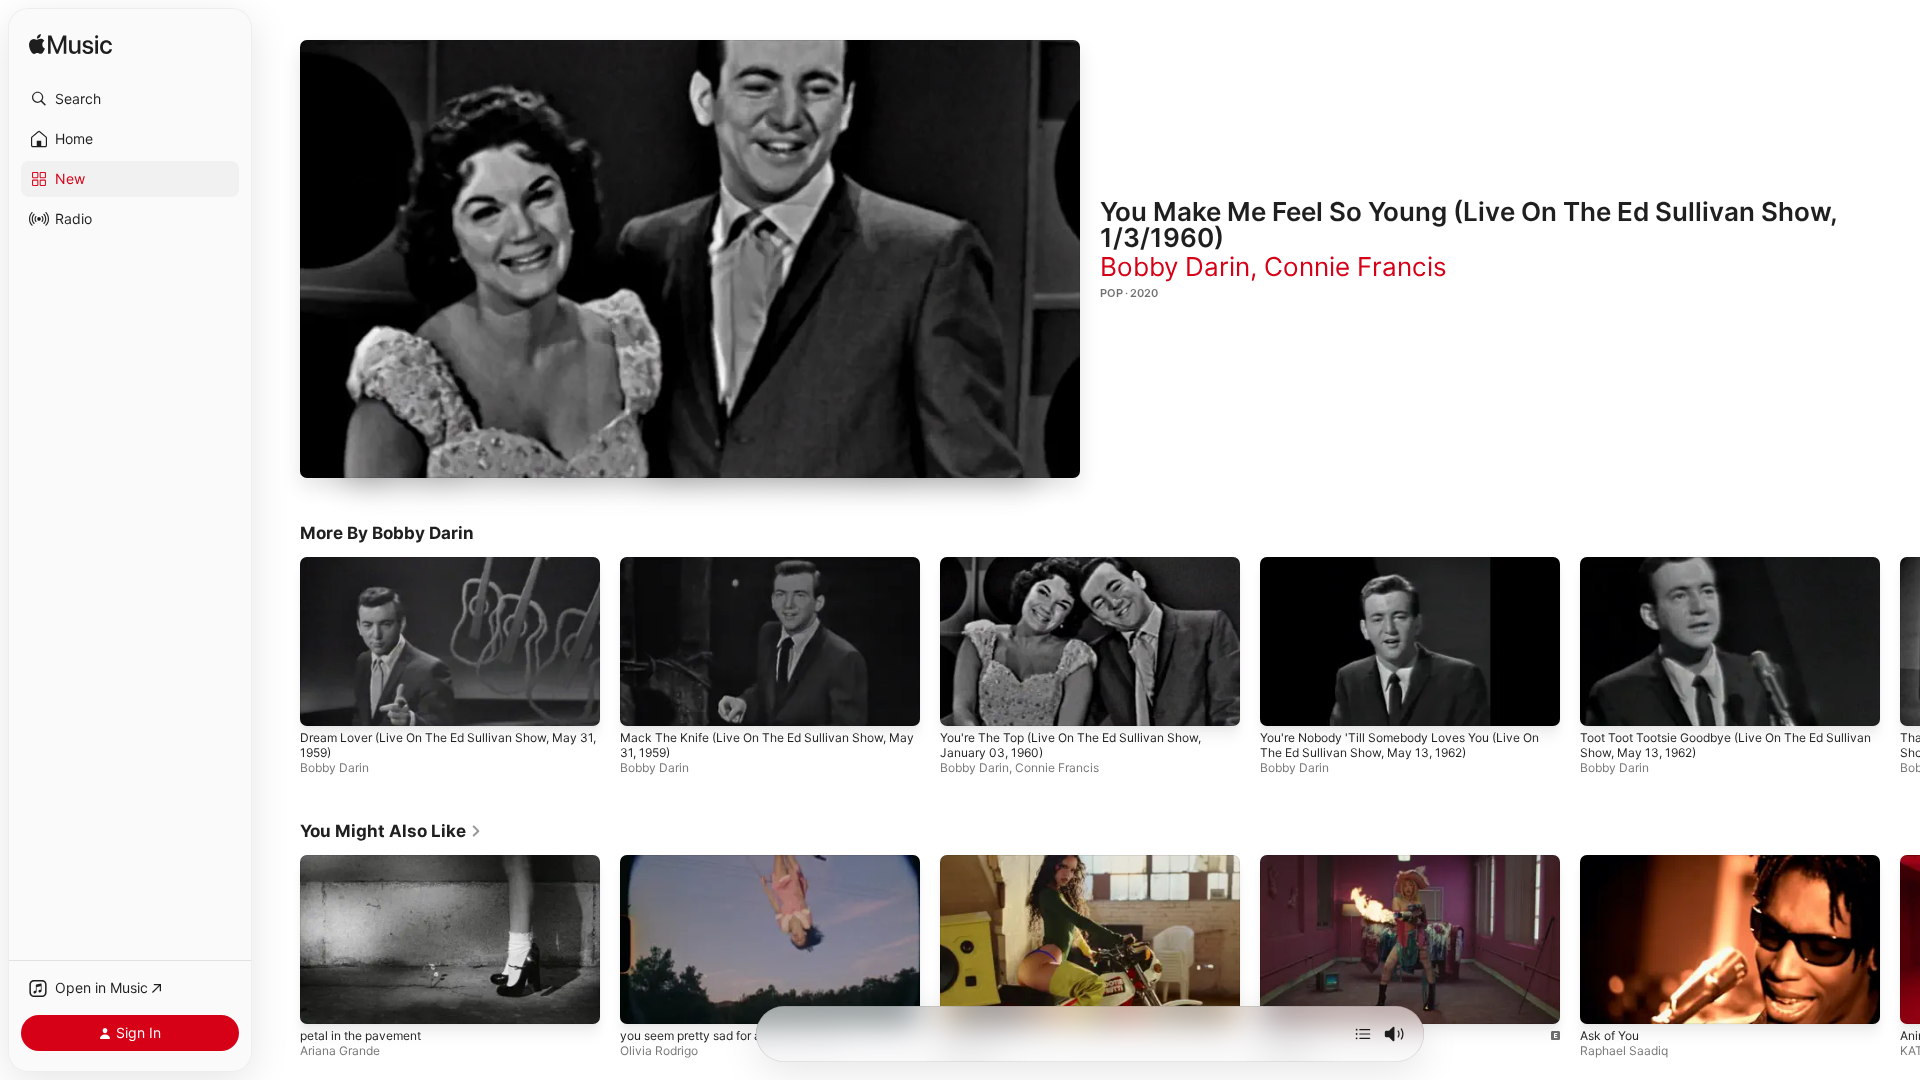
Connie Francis (1355, 266)
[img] (70, 45)
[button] (130, 99)
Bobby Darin (1175, 266)
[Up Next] (1363, 1034)
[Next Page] (1900, 642)
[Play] (690, 259)
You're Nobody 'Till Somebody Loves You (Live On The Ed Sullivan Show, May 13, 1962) (1399, 745)
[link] (391, 831)
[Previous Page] (280, 642)
